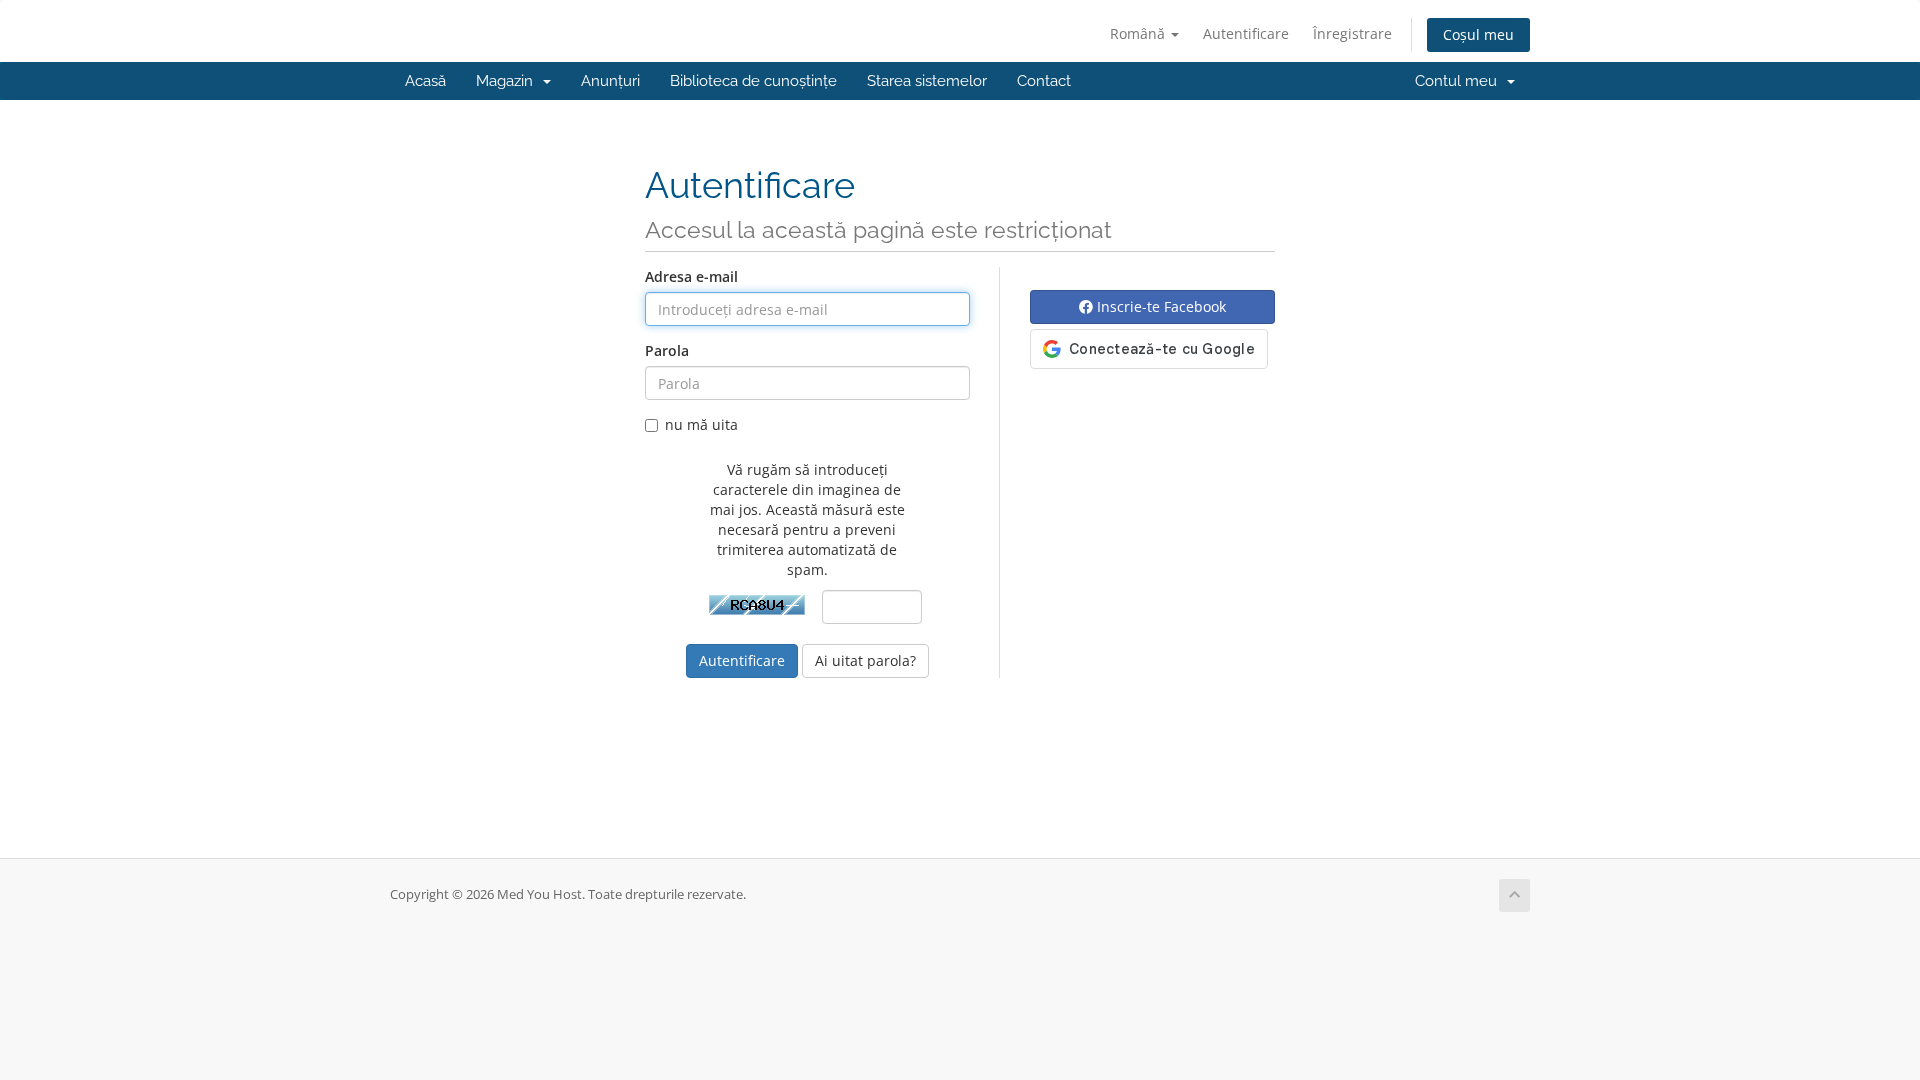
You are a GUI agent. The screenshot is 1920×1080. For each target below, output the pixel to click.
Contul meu (1460, 81)
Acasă (425, 81)
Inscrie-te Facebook (1159, 306)
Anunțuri (610, 81)
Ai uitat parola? (865, 660)
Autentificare (1246, 33)
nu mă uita (701, 424)
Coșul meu (1478, 34)
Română (1139, 33)
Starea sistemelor (927, 81)
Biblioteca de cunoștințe (753, 81)
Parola (667, 350)
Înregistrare (1352, 33)
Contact (1044, 81)
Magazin (508, 81)
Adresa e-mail (691, 276)
